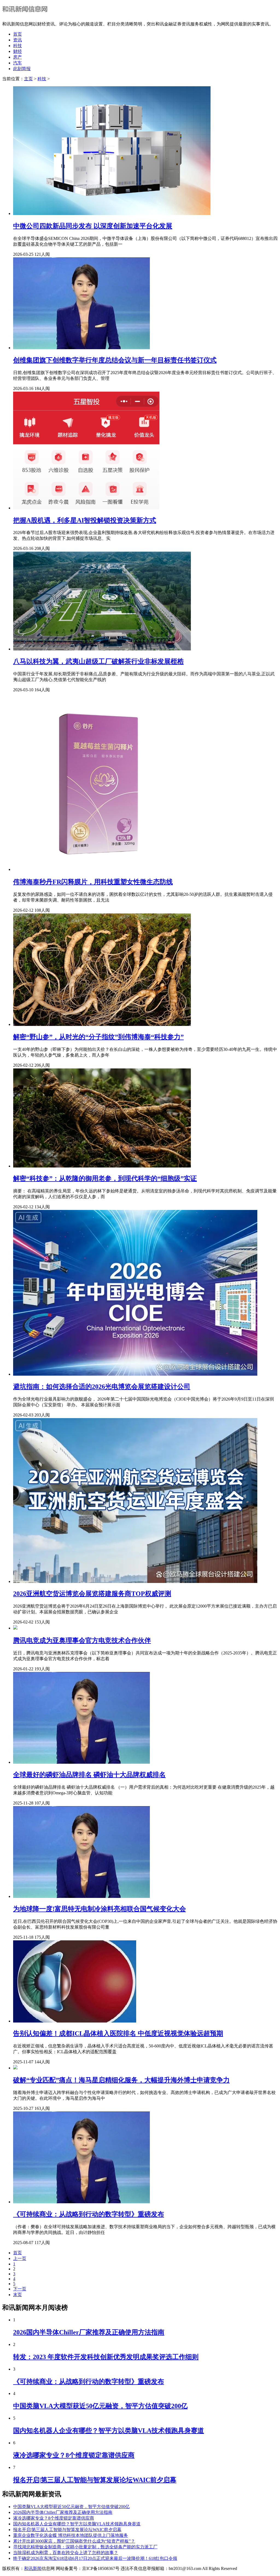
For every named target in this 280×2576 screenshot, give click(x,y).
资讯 (17, 40)
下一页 (20, 2289)
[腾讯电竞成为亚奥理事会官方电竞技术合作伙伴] (15, 1628)
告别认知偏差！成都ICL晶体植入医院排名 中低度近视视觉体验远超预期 (118, 2033)
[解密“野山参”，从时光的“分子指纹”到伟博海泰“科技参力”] (102, 1024)
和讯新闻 (33, 2568)
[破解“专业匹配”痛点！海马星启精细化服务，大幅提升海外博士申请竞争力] (15, 2068)
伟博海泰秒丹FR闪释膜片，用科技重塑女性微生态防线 (93, 882)
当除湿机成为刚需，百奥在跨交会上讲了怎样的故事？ (66, 2553)
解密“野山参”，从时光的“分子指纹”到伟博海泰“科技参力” (98, 1037)
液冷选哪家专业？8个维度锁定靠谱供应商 (74, 2455)
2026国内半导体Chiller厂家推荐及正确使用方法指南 (89, 2332)
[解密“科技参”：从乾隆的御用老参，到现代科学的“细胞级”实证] (102, 1166)
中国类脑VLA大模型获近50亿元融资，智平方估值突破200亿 (100, 2406)
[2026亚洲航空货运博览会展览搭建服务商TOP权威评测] (135, 1581)
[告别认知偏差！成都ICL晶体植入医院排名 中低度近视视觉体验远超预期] (75, 2021)
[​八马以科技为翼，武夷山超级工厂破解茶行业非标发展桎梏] (102, 649)
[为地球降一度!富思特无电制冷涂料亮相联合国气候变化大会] (81, 1896)
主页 (28, 79)
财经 (17, 51)
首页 (17, 34)
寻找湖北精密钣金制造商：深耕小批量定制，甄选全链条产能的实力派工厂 (85, 2547)
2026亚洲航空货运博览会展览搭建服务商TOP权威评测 (92, 1594)
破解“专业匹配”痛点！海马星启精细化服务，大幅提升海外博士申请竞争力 (121, 2080)
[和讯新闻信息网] (26, 14)
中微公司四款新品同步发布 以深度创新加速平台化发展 (93, 226)
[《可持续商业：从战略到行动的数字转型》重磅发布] (81, 2202)
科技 (17, 46)
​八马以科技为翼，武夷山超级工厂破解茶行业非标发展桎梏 (98, 661)
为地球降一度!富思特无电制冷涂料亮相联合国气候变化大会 (100, 1909)
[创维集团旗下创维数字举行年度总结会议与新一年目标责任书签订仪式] (81, 348)
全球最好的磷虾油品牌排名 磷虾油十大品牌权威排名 (89, 1775)
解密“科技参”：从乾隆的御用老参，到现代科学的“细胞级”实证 (105, 1178)
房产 (17, 57)
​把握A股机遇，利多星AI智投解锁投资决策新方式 (85, 520)
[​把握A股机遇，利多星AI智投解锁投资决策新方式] (86, 508)
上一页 (20, 2258)
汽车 (17, 63)
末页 (17, 2295)
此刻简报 (22, 69)
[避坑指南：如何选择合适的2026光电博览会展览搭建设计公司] (135, 1374)
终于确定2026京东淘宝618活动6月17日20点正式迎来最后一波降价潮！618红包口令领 (95, 2558)
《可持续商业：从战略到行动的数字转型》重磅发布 (89, 2214)
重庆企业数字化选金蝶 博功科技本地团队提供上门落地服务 (71, 2535)
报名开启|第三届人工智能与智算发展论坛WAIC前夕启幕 (95, 2480)
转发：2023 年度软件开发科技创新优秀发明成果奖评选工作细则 (106, 2357)
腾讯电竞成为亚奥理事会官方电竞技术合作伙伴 (82, 1640)
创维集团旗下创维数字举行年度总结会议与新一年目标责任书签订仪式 (115, 360)
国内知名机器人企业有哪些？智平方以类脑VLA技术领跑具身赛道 (109, 2431)
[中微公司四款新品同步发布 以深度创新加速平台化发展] (112, 213)
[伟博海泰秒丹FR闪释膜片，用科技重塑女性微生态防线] (102, 869)
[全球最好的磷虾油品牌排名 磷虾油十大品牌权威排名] (81, 1762)
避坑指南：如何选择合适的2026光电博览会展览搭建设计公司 (102, 1387)
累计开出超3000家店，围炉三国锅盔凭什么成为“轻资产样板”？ (74, 2541)
